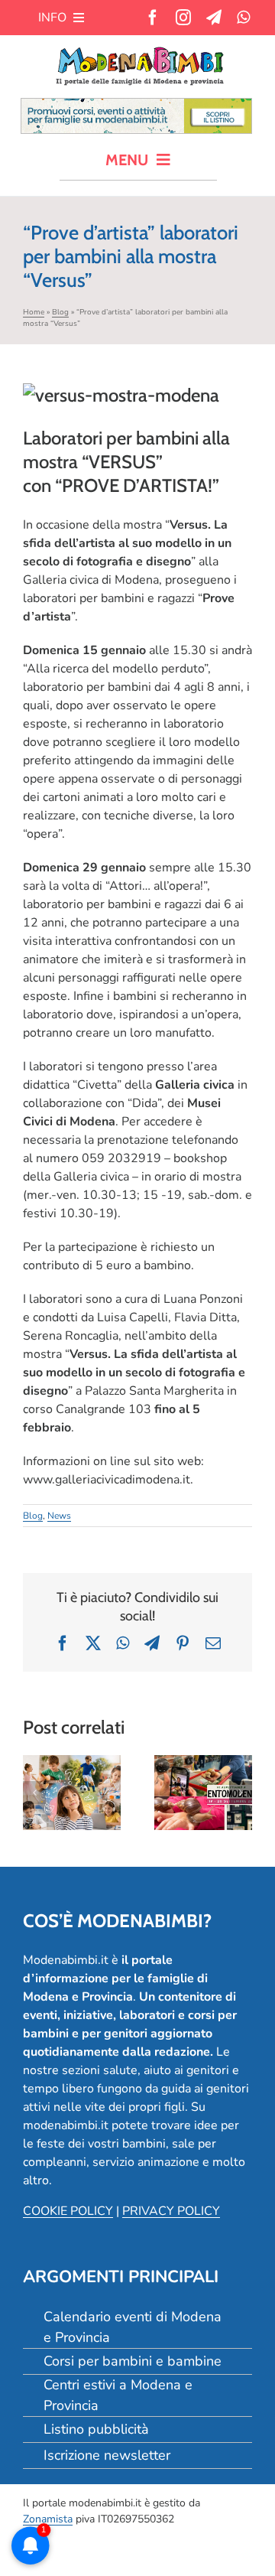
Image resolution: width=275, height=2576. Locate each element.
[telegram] (214, 18)
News (59, 1516)
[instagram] (183, 18)
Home (34, 312)
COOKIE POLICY (68, 2211)
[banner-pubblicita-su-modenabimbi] (136, 105)
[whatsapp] (243, 18)
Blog (60, 312)
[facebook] (153, 18)
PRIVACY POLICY (171, 2211)
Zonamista (48, 2519)
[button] (34, 1793)
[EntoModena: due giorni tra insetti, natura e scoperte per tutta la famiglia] (203, 1793)
